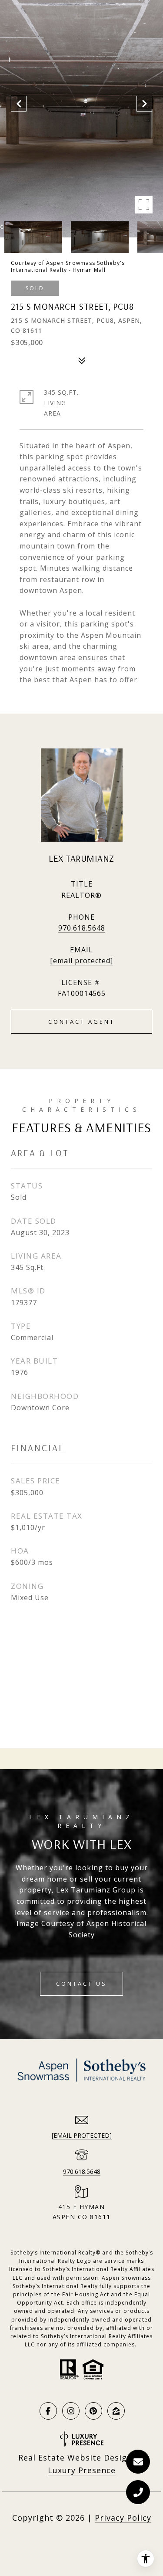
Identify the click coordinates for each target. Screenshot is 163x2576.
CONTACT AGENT (81, 1022)
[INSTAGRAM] (71, 2411)
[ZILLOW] (116, 2411)
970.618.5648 (82, 928)
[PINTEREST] (93, 2411)
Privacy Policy (123, 2518)
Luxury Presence (82, 2470)
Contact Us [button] (81, 1984)
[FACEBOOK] (48, 2411)
